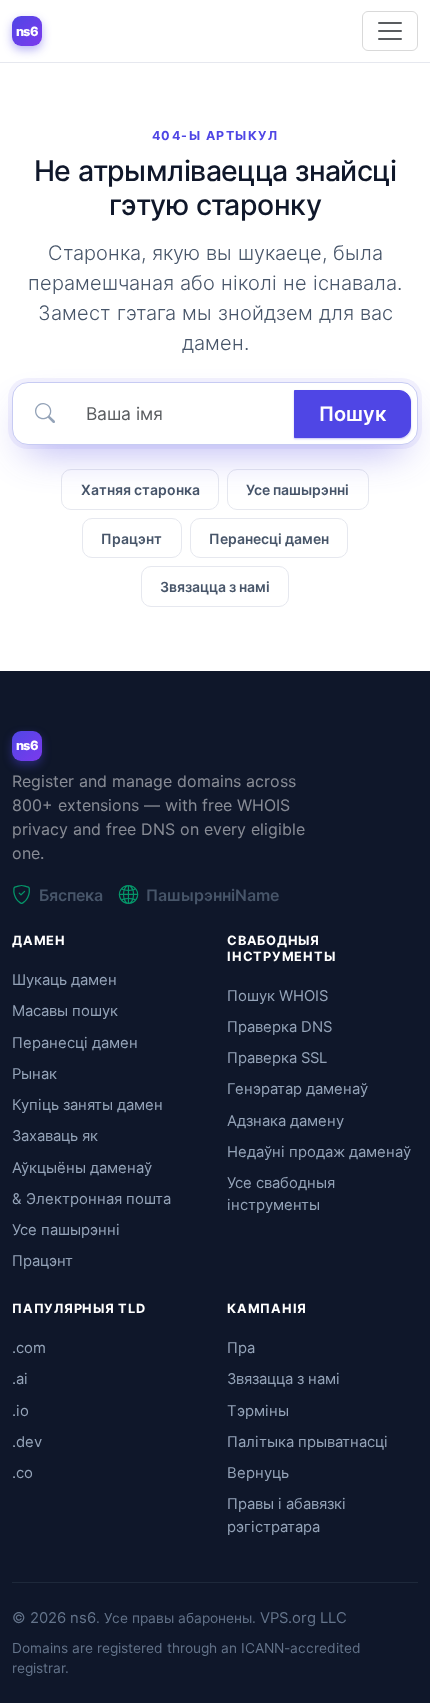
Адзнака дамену (285, 1121)
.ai (20, 1379)
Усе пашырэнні (297, 489)
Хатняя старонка (140, 489)
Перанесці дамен (269, 538)
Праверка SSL (277, 1058)
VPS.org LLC (303, 1618)
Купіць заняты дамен (87, 1105)
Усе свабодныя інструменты (281, 1194)
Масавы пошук (65, 1011)
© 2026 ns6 (54, 1618)
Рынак (34, 1074)
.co (22, 1473)
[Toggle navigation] (390, 31)
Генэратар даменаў (297, 1089)
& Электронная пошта (91, 1199)
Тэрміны (258, 1411)
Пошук (352, 414)
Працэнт (131, 538)
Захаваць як (55, 1136)
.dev (27, 1442)
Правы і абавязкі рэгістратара (286, 1515)
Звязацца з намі (215, 586)
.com (29, 1348)
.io (20, 1411)
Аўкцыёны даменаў (82, 1168)
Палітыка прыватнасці (307, 1442)
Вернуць (258, 1473)
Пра (241, 1348)
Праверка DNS (279, 1027)
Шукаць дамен (64, 980)
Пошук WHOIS (277, 996)
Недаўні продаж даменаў (319, 1152)
